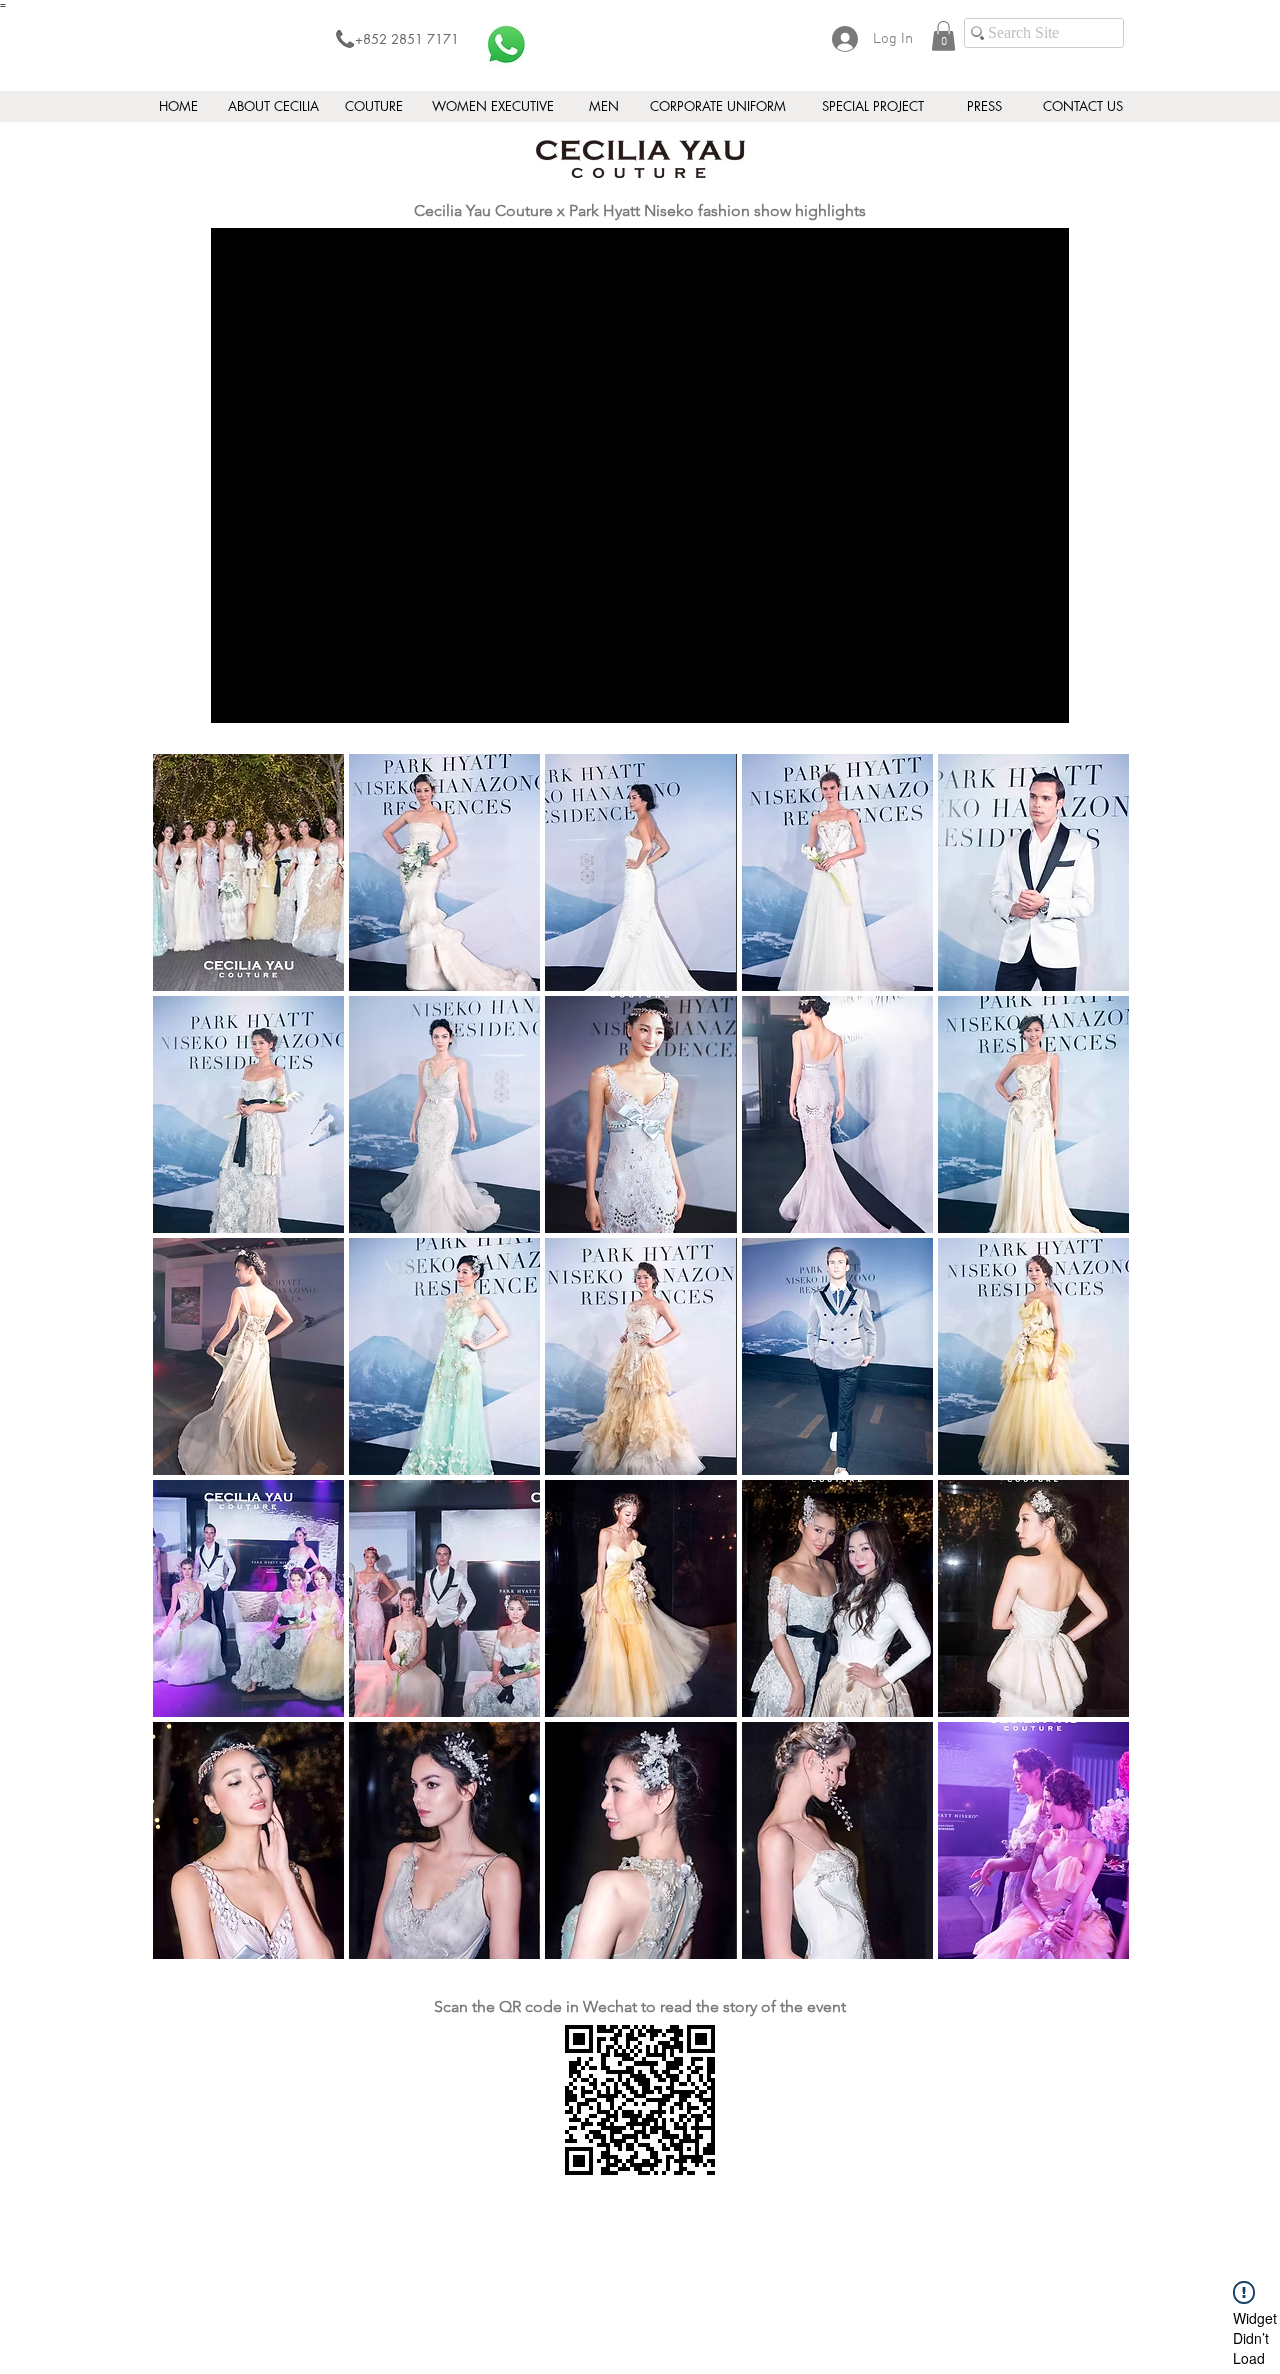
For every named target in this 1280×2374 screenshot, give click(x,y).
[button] (943, 36)
